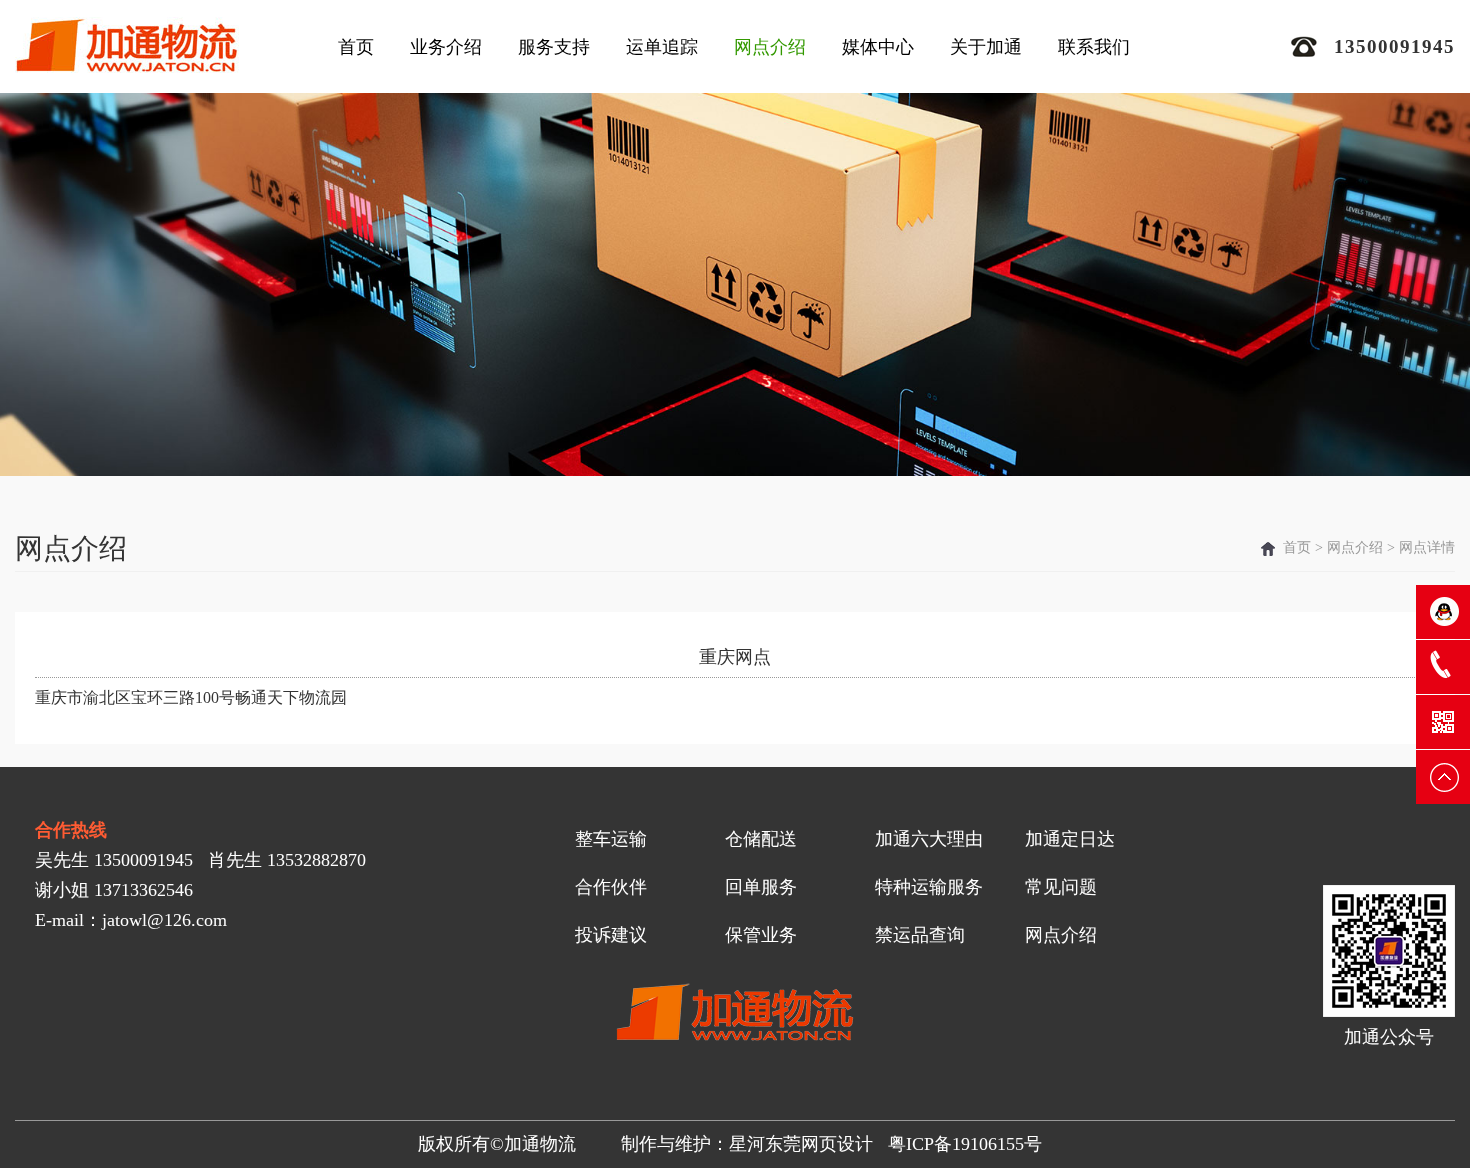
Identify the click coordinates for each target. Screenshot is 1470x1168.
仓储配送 (761, 839)
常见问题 (1061, 887)
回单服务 (761, 887)
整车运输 (611, 839)
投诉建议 (611, 935)
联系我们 (1094, 47)
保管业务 (761, 935)
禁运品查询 (920, 935)
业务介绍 (446, 47)
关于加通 (986, 47)
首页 (356, 47)
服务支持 (554, 47)
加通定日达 (1070, 839)
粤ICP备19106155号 (965, 1144)
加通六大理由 (929, 839)
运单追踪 (662, 47)
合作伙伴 (611, 887)
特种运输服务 (929, 887)
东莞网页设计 (819, 1144)
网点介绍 (770, 47)
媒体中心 (878, 47)
